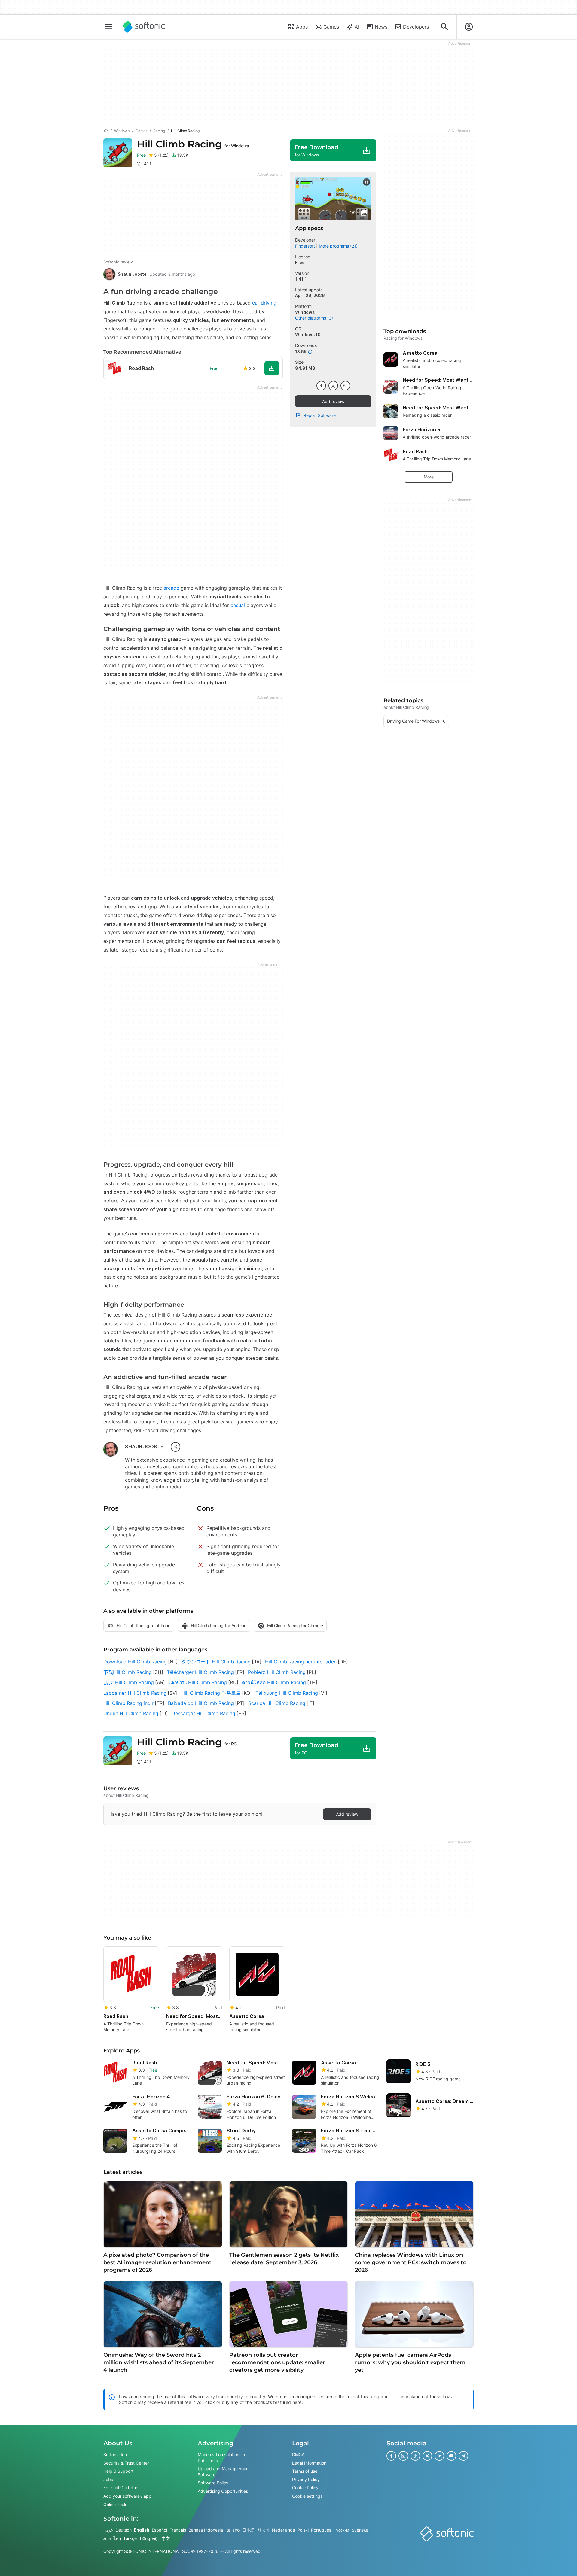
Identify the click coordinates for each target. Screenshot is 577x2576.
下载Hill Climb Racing (128, 1672)
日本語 (248, 2530)
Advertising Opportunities (223, 2491)
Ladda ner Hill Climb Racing (135, 1693)
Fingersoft (305, 246)
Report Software (320, 415)
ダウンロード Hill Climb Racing (216, 1662)
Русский (341, 2530)
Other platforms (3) (314, 318)
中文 (166, 2538)
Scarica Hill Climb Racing (277, 1703)
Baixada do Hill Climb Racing (201, 1703)
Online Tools (115, 2504)
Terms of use (305, 2471)
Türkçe (130, 2538)
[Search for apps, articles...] (444, 27)
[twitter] (176, 1447)
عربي (108, 2530)
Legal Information (309, 2463)
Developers (416, 27)
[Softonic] (144, 27)
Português (321, 2530)
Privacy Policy (306, 2479)
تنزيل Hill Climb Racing (129, 1682)
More (429, 477)
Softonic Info (116, 2454)
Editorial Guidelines (122, 2488)
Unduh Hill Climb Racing (131, 1713)
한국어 (263, 2530)
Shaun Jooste (132, 274)
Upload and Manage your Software (223, 2472)
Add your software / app (127, 2496)
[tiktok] (415, 2456)
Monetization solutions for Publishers (223, 2458)
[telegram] (463, 2456)
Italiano (232, 2530)
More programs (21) (338, 246)
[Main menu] (108, 27)
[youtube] (451, 2456)
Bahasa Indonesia (206, 2530)
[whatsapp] (345, 386)
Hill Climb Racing (193, 144)
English (142, 2530)
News (381, 27)
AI (357, 27)
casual (238, 605)
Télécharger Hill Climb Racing (200, 1672)
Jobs (108, 2479)
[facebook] (321, 386)
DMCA (298, 2454)
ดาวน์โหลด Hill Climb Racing (274, 1682)
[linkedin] (439, 2456)
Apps (302, 27)
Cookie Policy (305, 2488)
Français (178, 2530)
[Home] (106, 131)
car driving (264, 303)
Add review (333, 401)
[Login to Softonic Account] (469, 27)
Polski (303, 2530)
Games (331, 27)
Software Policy (213, 2483)
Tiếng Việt (149, 2538)
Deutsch (124, 2530)
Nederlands (283, 2530)
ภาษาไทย (112, 2538)
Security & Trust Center (126, 2463)
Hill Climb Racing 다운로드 (211, 1693)
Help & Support (118, 2471)
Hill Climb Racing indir (128, 1703)
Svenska (360, 2530)
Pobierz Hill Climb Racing (277, 1672)
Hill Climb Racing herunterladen (301, 1662)
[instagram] (403, 2456)
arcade (171, 588)
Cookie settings (307, 2496)
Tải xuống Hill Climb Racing (287, 1693)
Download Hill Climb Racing (135, 1662)
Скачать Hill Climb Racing (198, 1682)
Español (159, 2530)
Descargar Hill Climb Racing (203, 1713)
